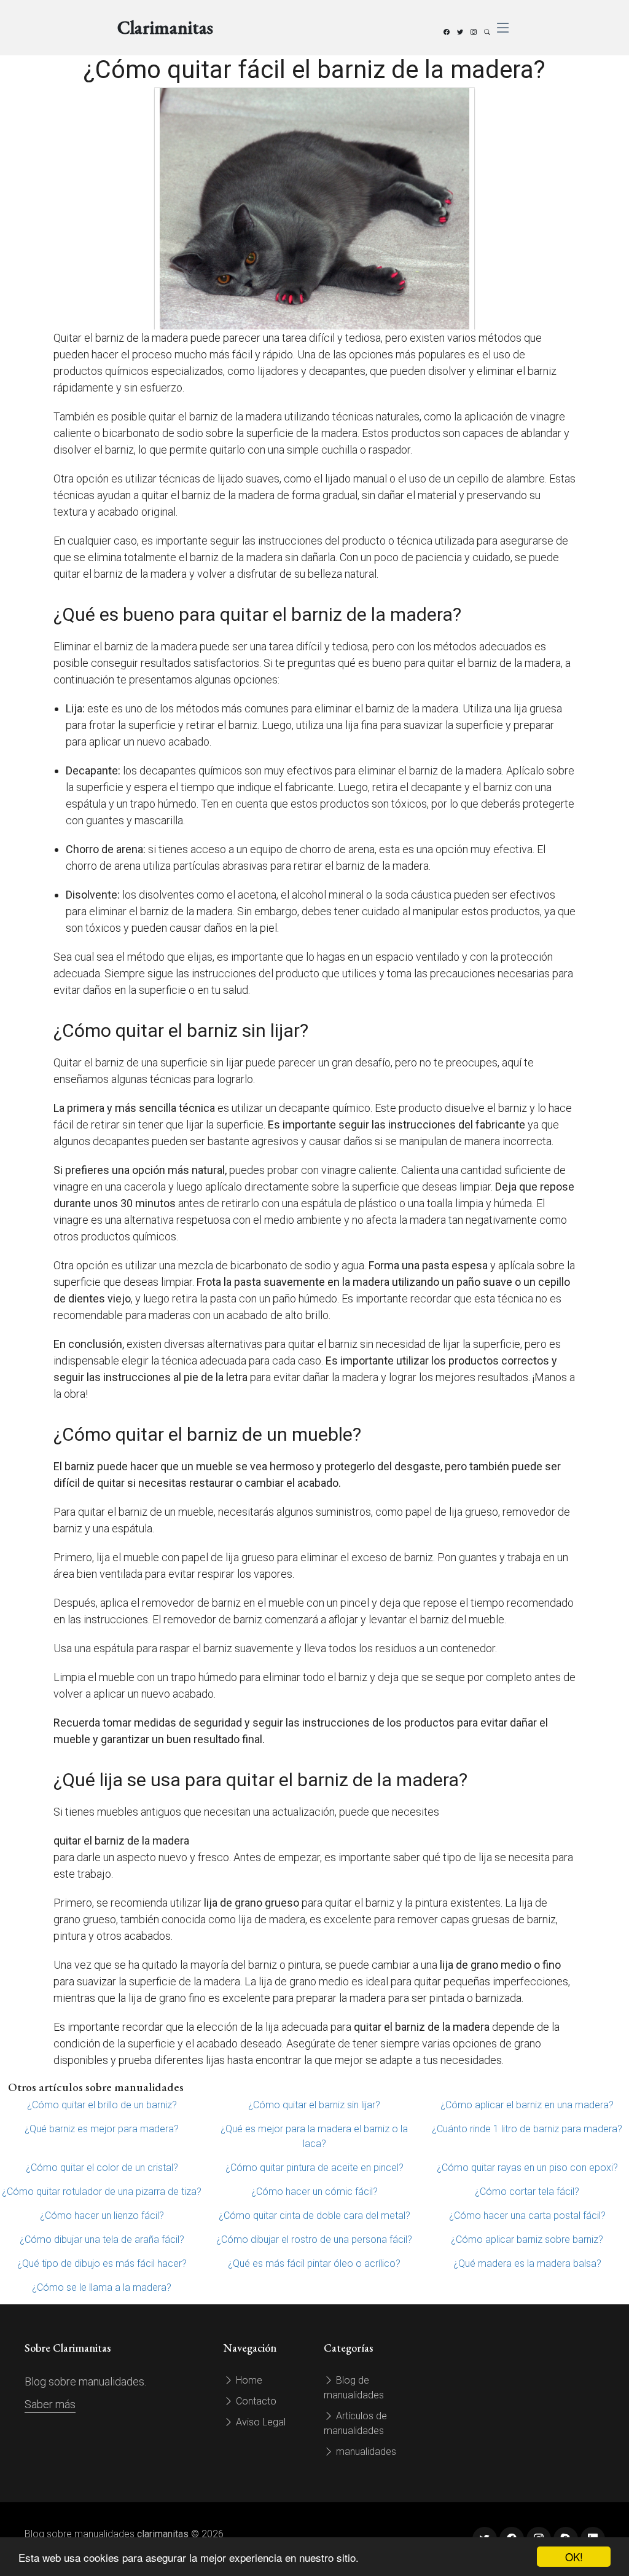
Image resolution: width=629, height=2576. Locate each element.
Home (248, 2380)
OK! (574, 2557)
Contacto (255, 2401)
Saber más (50, 2404)
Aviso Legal (260, 2422)
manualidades (365, 2452)
